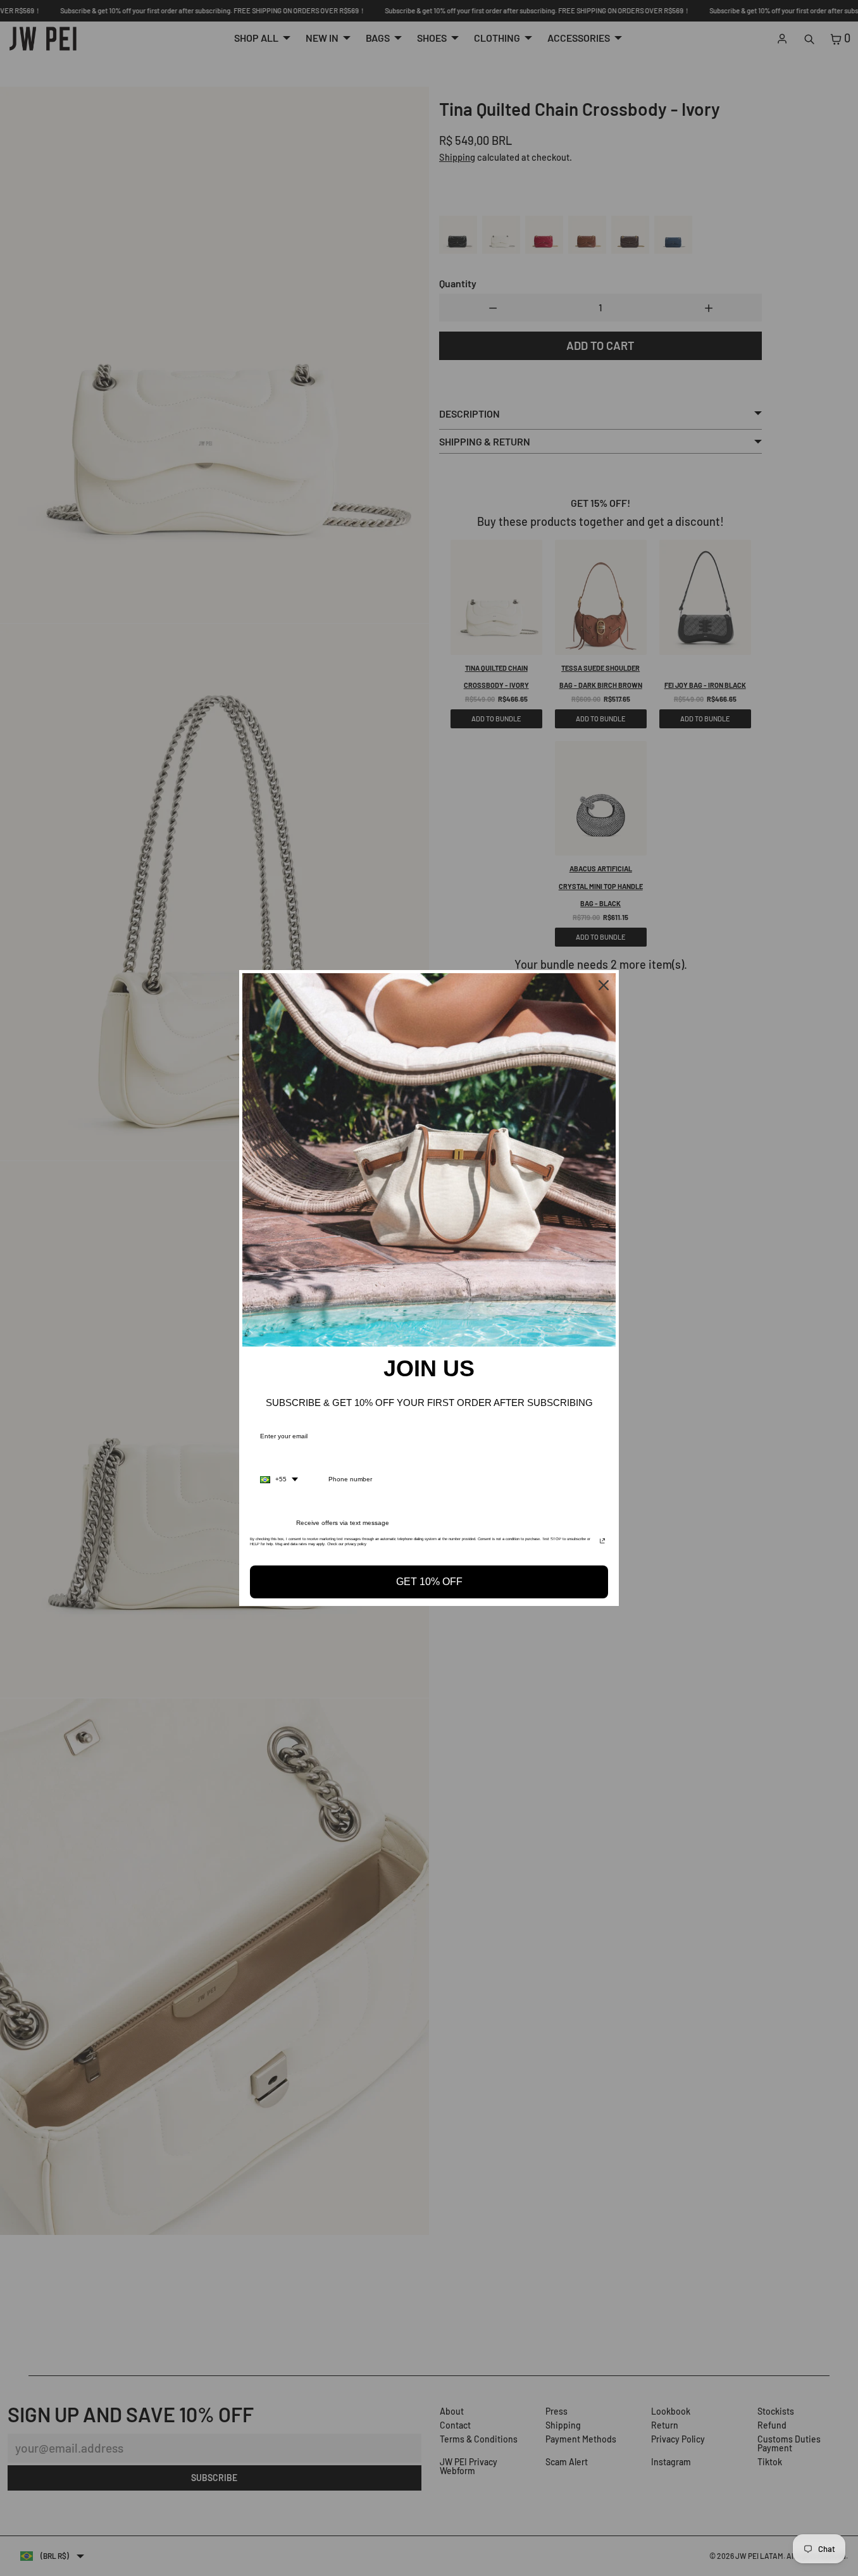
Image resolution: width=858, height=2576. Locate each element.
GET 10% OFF (429, 1582)
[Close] (604, 985)
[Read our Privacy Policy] (602, 1543)
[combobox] (279, 1479)
